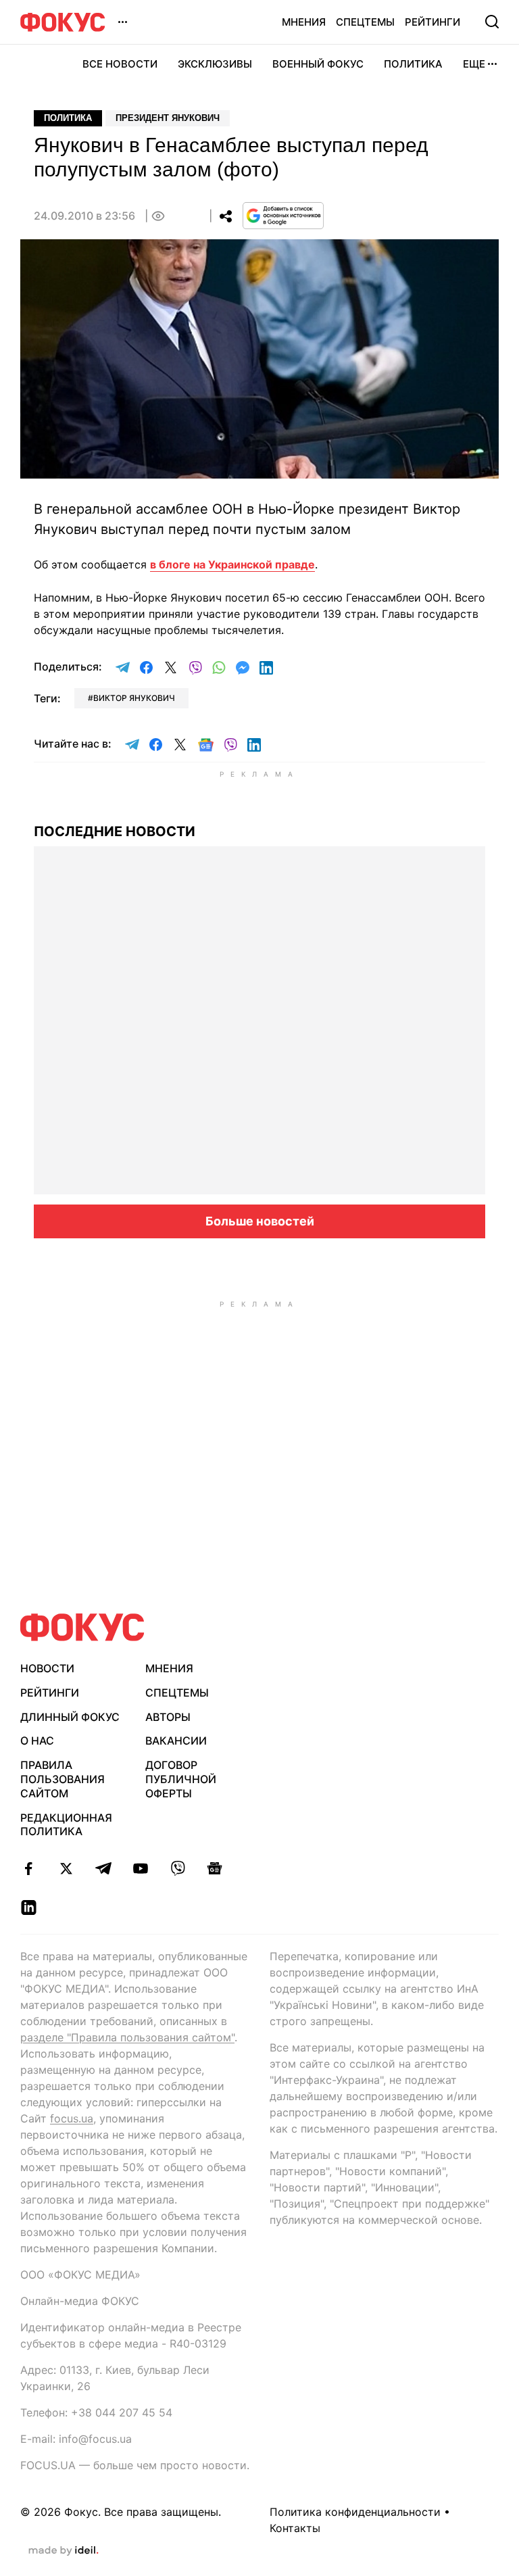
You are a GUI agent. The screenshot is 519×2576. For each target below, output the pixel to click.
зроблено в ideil (64, 2551)
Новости (47, 1668)
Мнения (304, 22)
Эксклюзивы (215, 64)
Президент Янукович (168, 118)
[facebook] (29, 1868)
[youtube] (140, 1868)
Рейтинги (432, 22)
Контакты (295, 2528)
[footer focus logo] (82, 1627)
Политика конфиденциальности (355, 2512)
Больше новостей (260, 1221)
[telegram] (103, 1868)
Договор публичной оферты (181, 1779)
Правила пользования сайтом (63, 1779)
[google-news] (215, 1868)
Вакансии (176, 1741)
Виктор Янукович (134, 698)
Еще (474, 64)
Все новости (120, 64)
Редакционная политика (66, 1825)
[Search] (492, 22)
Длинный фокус (70, 1717)
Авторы (168, 1717)
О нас (37, 1741)
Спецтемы (365, 22)
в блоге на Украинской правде (232, 564)
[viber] (177, 1868)
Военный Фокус (318, 64)
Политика (413, 64)
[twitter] (66, 1868)
